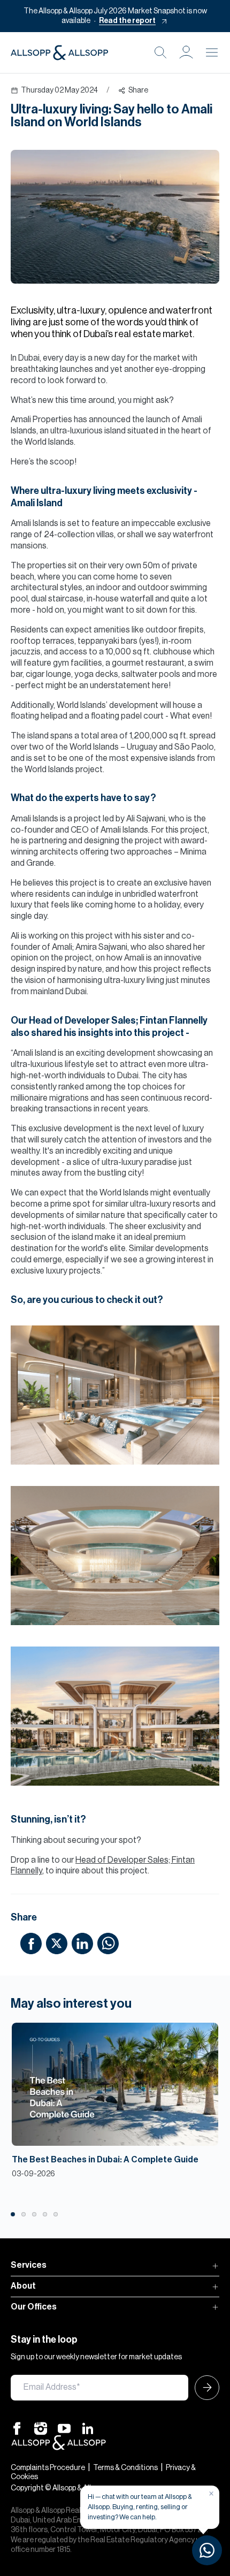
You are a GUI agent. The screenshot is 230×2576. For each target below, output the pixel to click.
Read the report (127, 21)
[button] (186, 52)
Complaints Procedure (48, 2468)
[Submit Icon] (204, 2388)
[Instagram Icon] (41, 2428)
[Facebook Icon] (17, 2428)
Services (29, 2265)
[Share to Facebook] (31, 1943)
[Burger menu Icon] (212, 52)
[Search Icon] (160, 52)
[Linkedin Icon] (88, 2428)
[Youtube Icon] (64, 2428)
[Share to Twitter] (57, 1943)
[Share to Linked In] (82, 1943)
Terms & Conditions (125, 2468)
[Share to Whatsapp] (108, 1943)
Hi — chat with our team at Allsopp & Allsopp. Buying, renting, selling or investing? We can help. (140, 2507)
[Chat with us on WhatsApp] (207, 2550)
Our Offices (34, 2307)
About (23, 2286)
